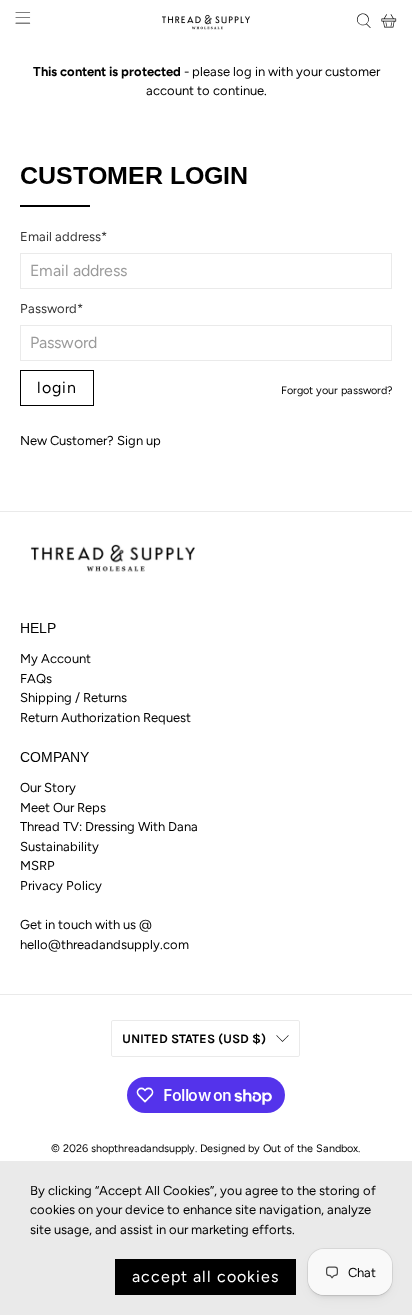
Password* (51, 308)
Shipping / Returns (73, 697)
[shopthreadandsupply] (206, 20)
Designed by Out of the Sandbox (279, 1148)
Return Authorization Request (105, 717)
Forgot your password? (336, 390)
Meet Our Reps (63, 807)
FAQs (36, 678)
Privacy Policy (61, 885)
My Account (55, 658)
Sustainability (59, 846)
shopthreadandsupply (143, 1148)
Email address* (63, 236)
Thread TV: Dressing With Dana (109, 826)
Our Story (48, 787)
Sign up (139, 440)
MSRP (37, 865)
